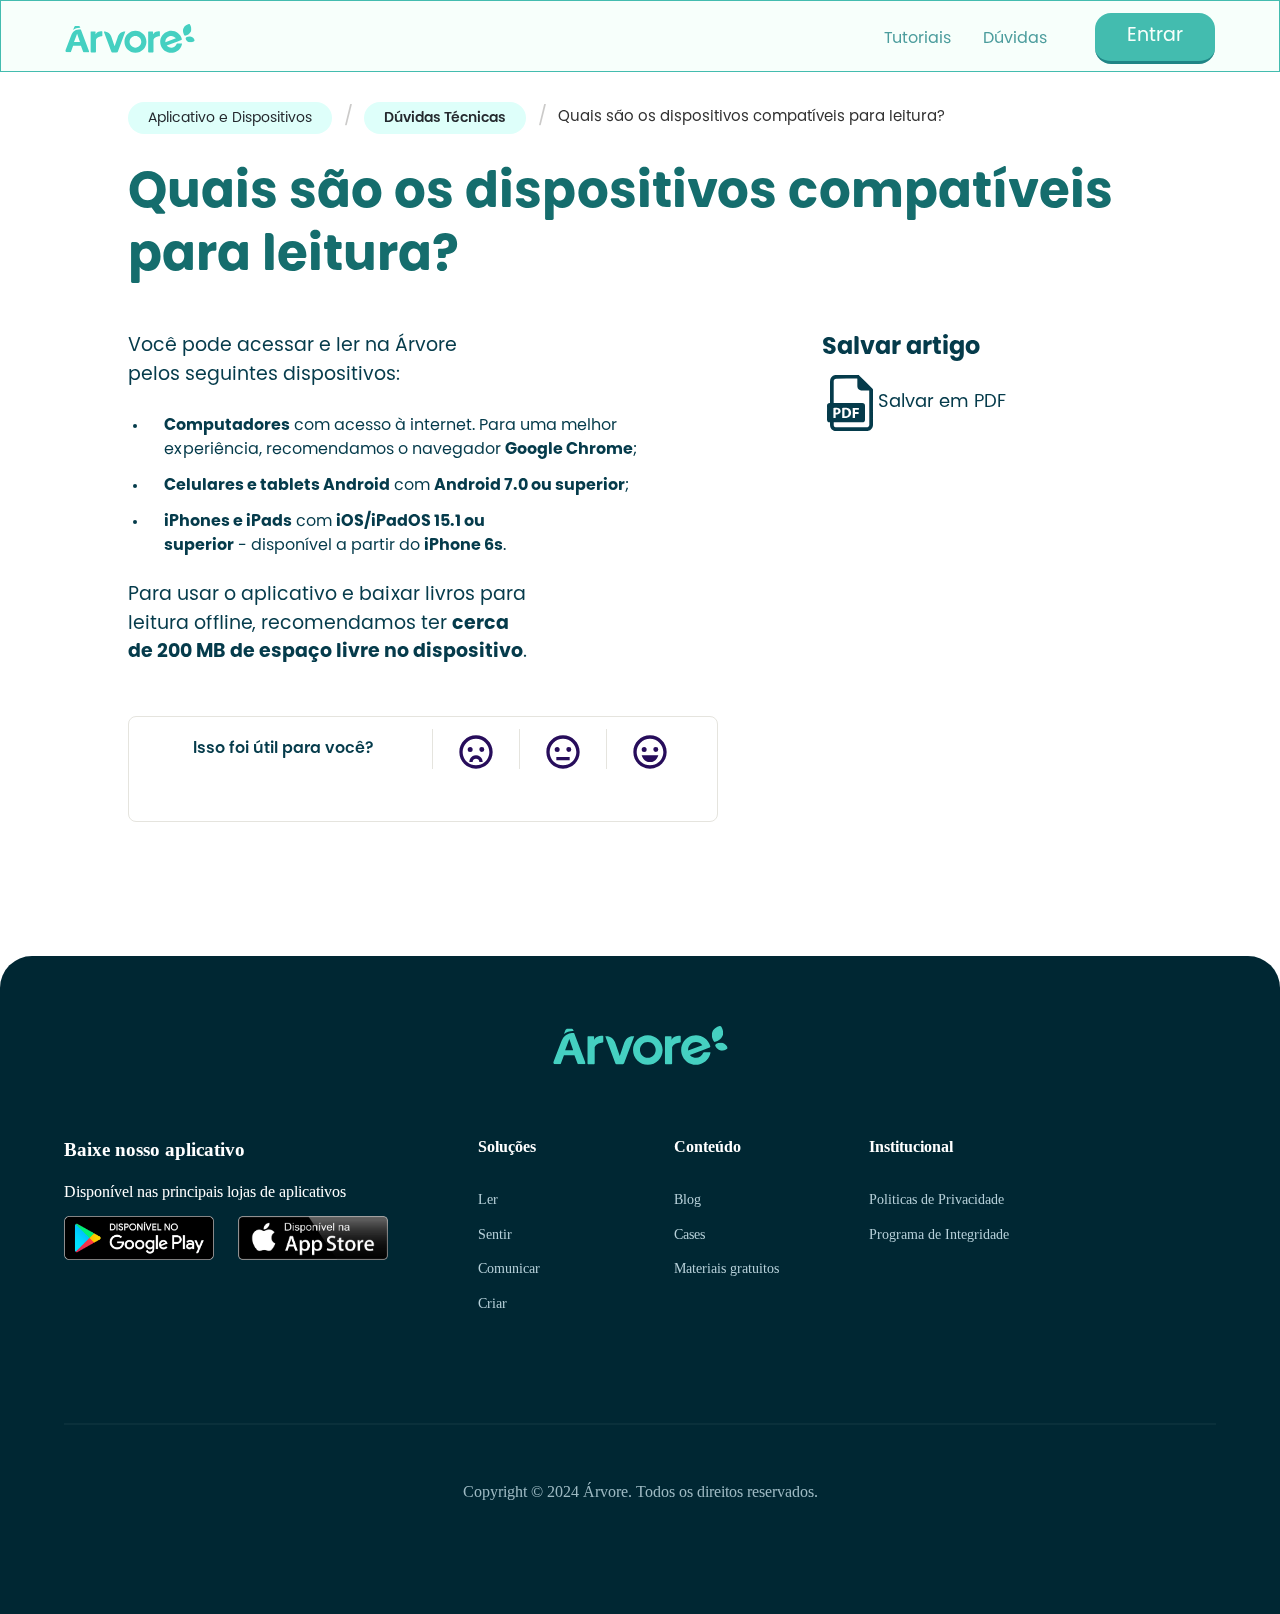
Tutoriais (917, 39)
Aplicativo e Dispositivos (230, 119)
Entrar (1155, 36)
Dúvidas (1015, 39)
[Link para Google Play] (139, 1238)
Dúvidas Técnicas (445, 119)
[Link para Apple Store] (313, 1238)
